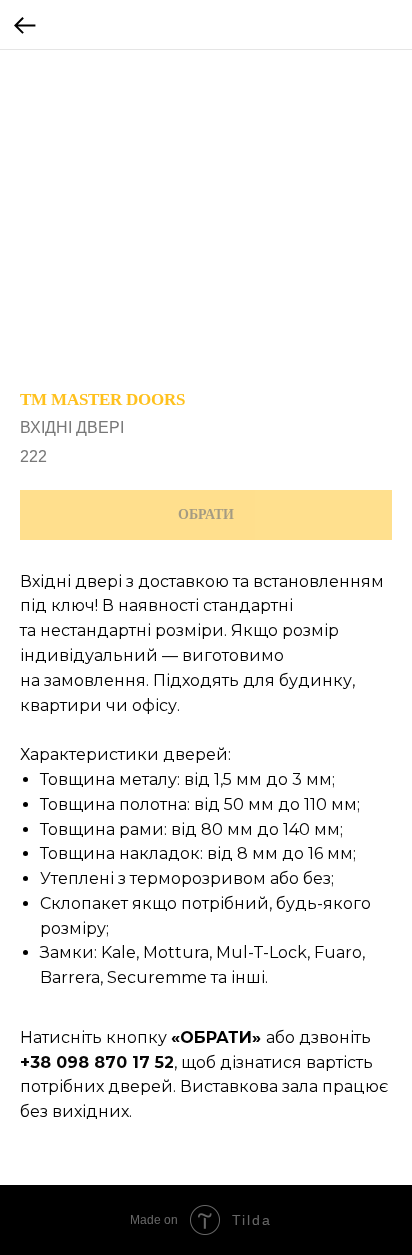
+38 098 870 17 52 (97, 1062)
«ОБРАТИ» (216, 1037)
